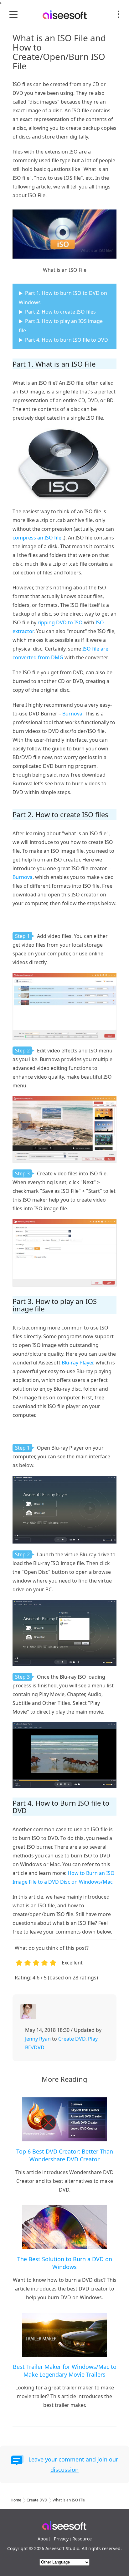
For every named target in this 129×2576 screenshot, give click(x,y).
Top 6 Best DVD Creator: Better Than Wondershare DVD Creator (65, 2155)
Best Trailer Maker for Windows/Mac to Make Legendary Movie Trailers (65, 2371)
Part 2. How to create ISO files (60, 312)
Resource (82, 2539)
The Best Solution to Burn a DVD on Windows (65, 2263)
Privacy (61, 2539)
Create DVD (72, 2039)
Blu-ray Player (77, 1363)
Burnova (72, 714)
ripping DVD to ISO (60, 622)
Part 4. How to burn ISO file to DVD (67, 340)
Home (16, 2500)
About (44, 2539)
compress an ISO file (38, 538)
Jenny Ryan (38, 2039)
